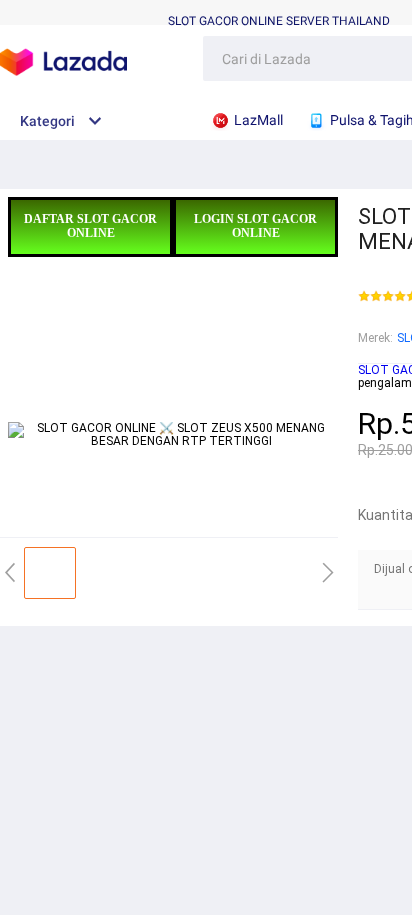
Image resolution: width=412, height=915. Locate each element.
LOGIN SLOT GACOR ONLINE (255, 226)
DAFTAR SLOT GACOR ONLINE (90, 226)
